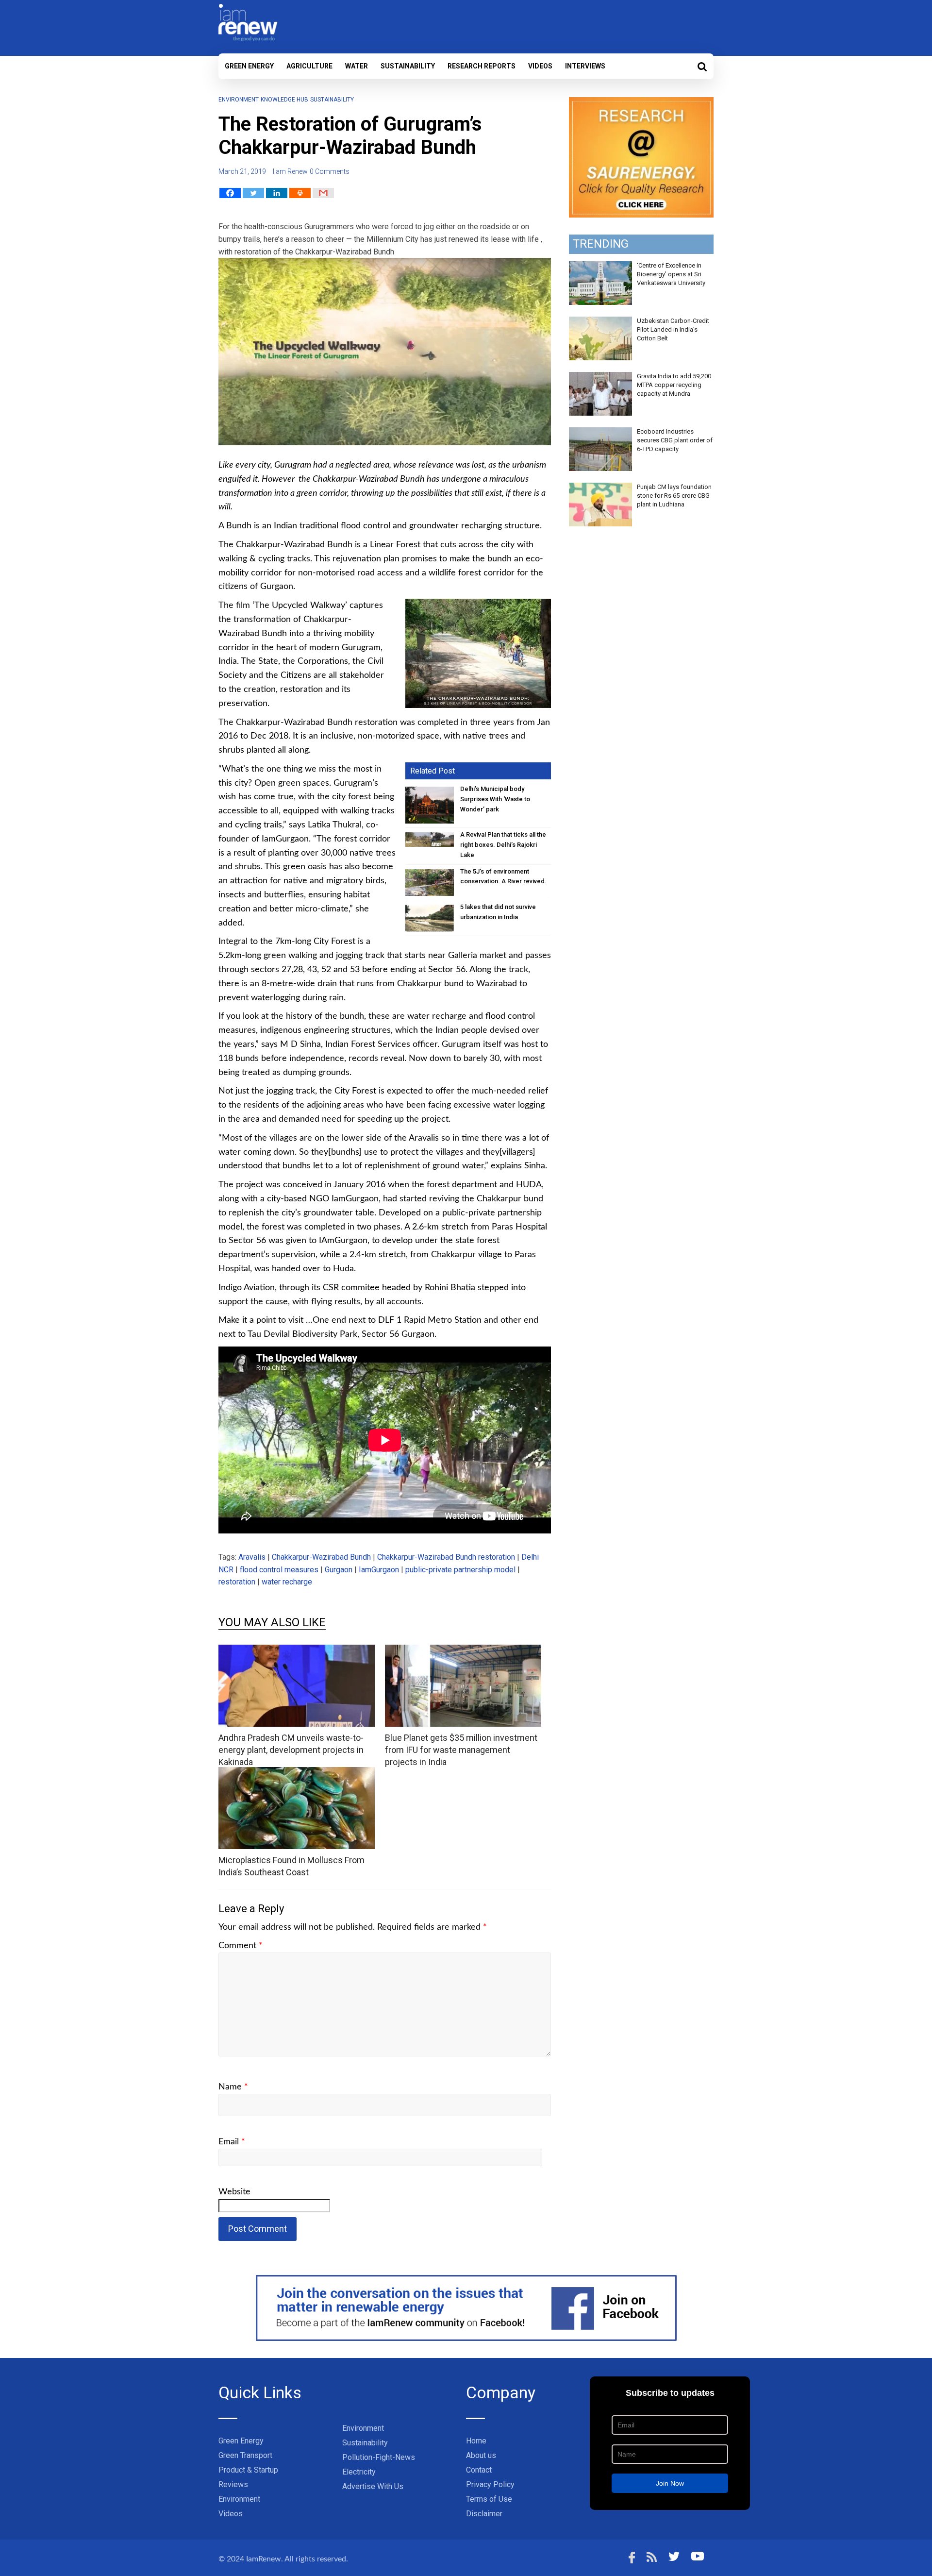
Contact (479, 2470)
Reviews (233, 2484)
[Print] (300, 193)
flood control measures (279, 1570)
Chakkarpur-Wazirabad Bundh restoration (446, 1557)
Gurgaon (339, 1570)
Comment (241, 1946)
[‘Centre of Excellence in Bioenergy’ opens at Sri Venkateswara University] (600, 267)
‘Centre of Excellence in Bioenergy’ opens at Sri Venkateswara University (671, 274)
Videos (540, 66)
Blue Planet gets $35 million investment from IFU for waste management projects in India (461, 1750)
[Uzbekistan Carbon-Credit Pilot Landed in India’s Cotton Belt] (600, 322)
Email (232, 2142)
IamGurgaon (379, 1570)
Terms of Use (489, 2499)
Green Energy (249, 66)
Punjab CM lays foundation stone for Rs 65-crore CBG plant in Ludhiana (674, 496)
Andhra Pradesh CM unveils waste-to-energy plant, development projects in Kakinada (291, 1750)
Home (476, 2441)
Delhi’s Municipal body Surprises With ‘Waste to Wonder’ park (495, 799)
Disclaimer (484, 2514)
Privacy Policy (490, 2484)
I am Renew (290, 171)
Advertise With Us (373, 2486)
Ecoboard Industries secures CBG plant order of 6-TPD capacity (675, 440)
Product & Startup (248, 2470)
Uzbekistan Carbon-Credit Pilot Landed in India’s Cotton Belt (673, 329)
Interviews (585, 66)
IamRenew (264, 2559)
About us (481, 2455)
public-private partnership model (460, 1570)
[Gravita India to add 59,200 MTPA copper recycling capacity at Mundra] (600, 377)
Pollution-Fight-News (379, 2457)
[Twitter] (253, 193)
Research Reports (482, 66)
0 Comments (330, 171)
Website (234, 2192)
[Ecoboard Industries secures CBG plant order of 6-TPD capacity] (600, 433)
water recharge (287, 1582)
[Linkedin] (277, 193)
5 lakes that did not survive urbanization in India (498, 912)
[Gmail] (323, 193)
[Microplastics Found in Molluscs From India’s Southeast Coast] (297, 1773)
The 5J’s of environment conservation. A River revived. (503, 876)
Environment (239, 100)
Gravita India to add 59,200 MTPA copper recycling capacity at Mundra (674, 385)
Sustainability (408, 66)
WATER (357, 66)
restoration (237, 1582)
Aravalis (252, 1557)
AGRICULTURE (309, 66)
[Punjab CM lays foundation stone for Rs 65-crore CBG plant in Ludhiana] (600, 488)
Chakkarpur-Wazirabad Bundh (321, 1557)
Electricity (359, 2472)
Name (233, 2087)
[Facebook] (230, 193)
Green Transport (245, 2455)
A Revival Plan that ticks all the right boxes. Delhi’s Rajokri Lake (503, 845)
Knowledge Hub (284, 100)
